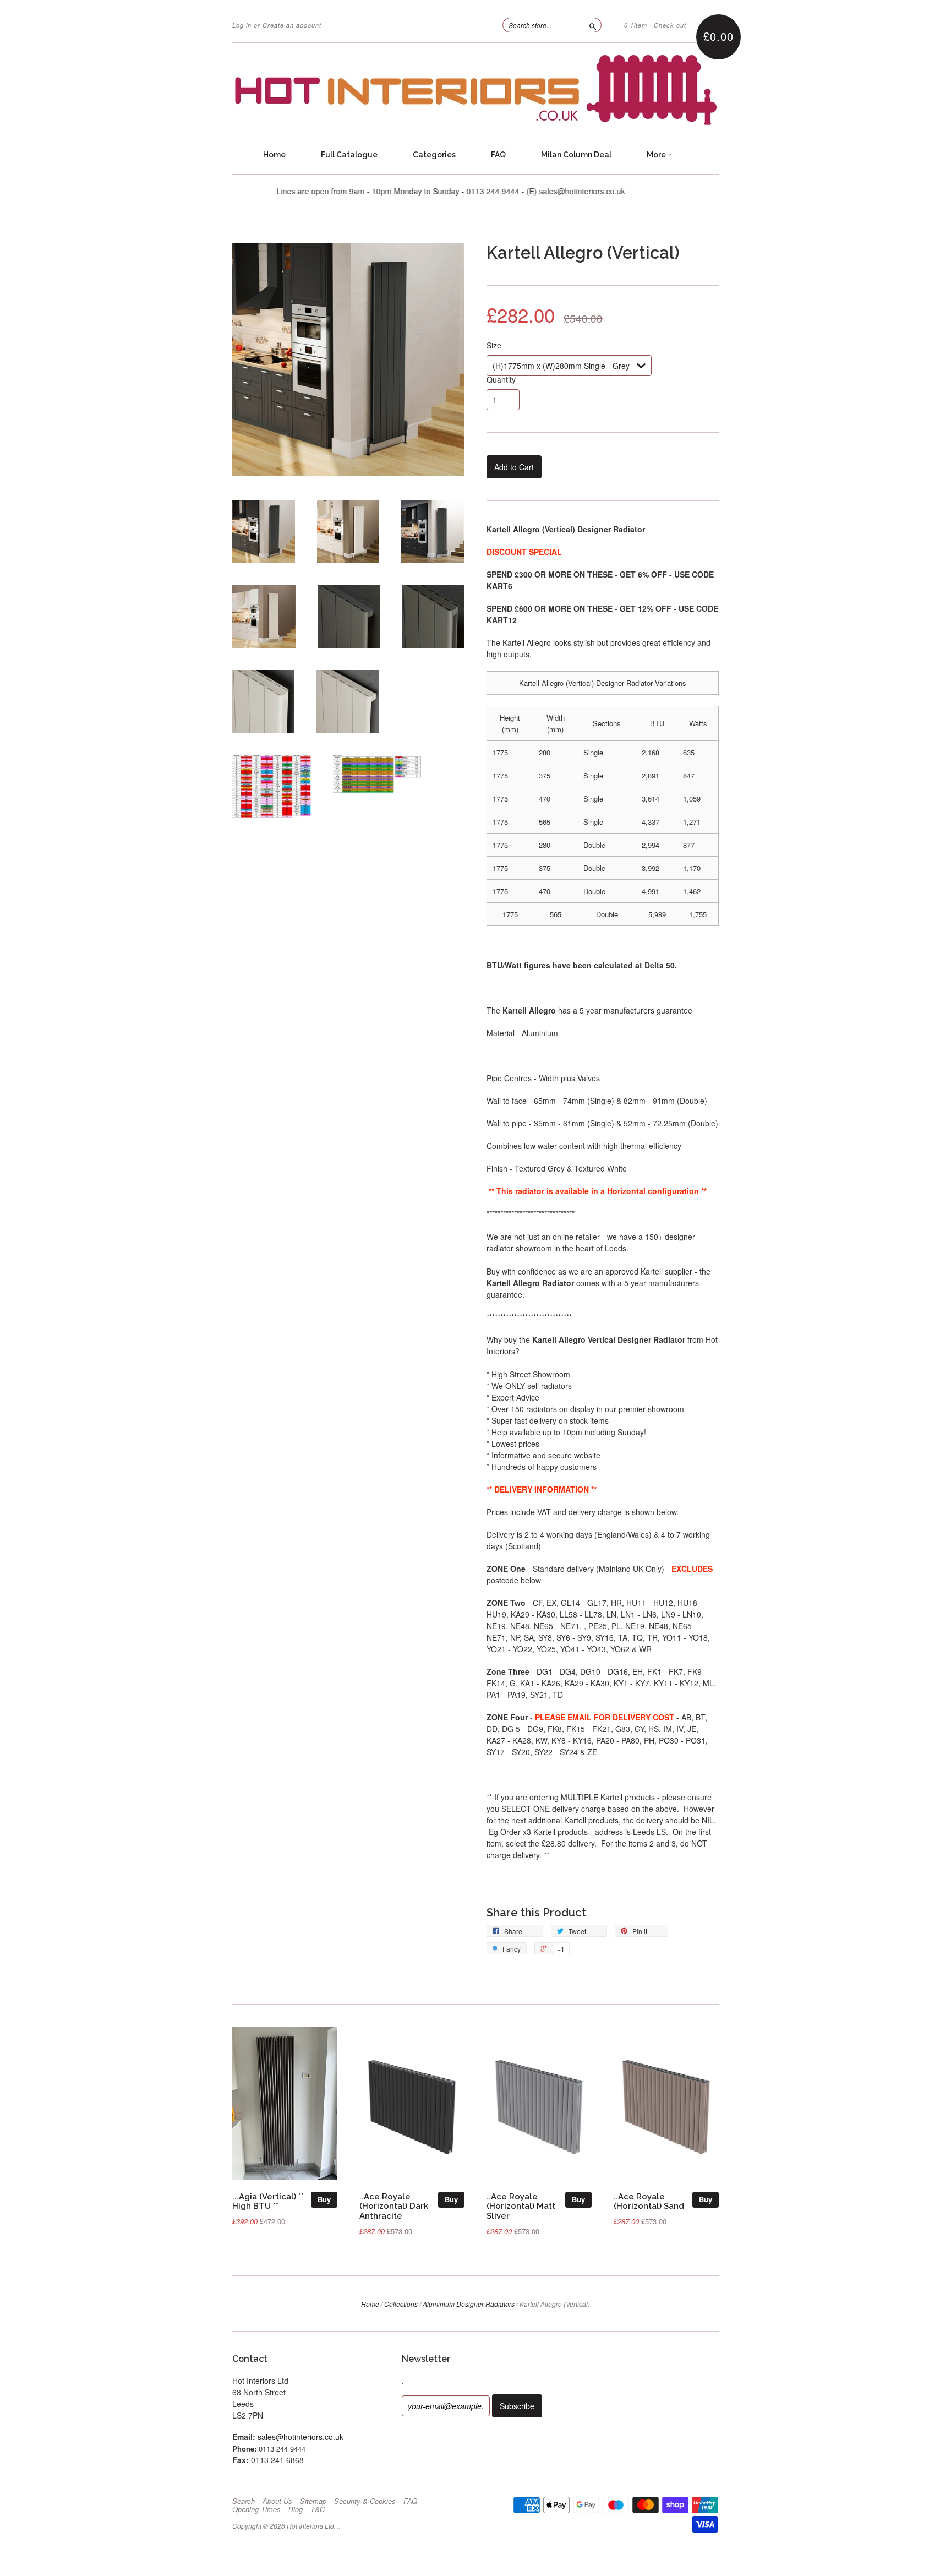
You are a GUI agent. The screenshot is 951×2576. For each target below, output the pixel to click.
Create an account (292, 25)
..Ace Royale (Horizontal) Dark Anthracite (394, 2206)
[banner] (475, 90)
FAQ (498, 155)
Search (244, 2501)
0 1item (636, 25)
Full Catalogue (349, 155)
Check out (670, 25)
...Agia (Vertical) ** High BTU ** (268, 2201)
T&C (318, 2509)
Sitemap (313, 2501)
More (657, 155)
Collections (401, 2304)
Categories (434, 155)
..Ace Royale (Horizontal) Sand (649, 2201)
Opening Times (256, 2509)
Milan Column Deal (576, 155)
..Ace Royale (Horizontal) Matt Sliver (521, 2206)
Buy (324, 2199)
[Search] (593, 25)
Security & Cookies (365, 2501)
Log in (242, 25)
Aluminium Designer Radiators (469, 2304)
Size (494, 345)
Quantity (501, 379)
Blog (296, 2509)
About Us (277, 2501)
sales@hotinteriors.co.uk (300, 2437)
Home (274, 155)
